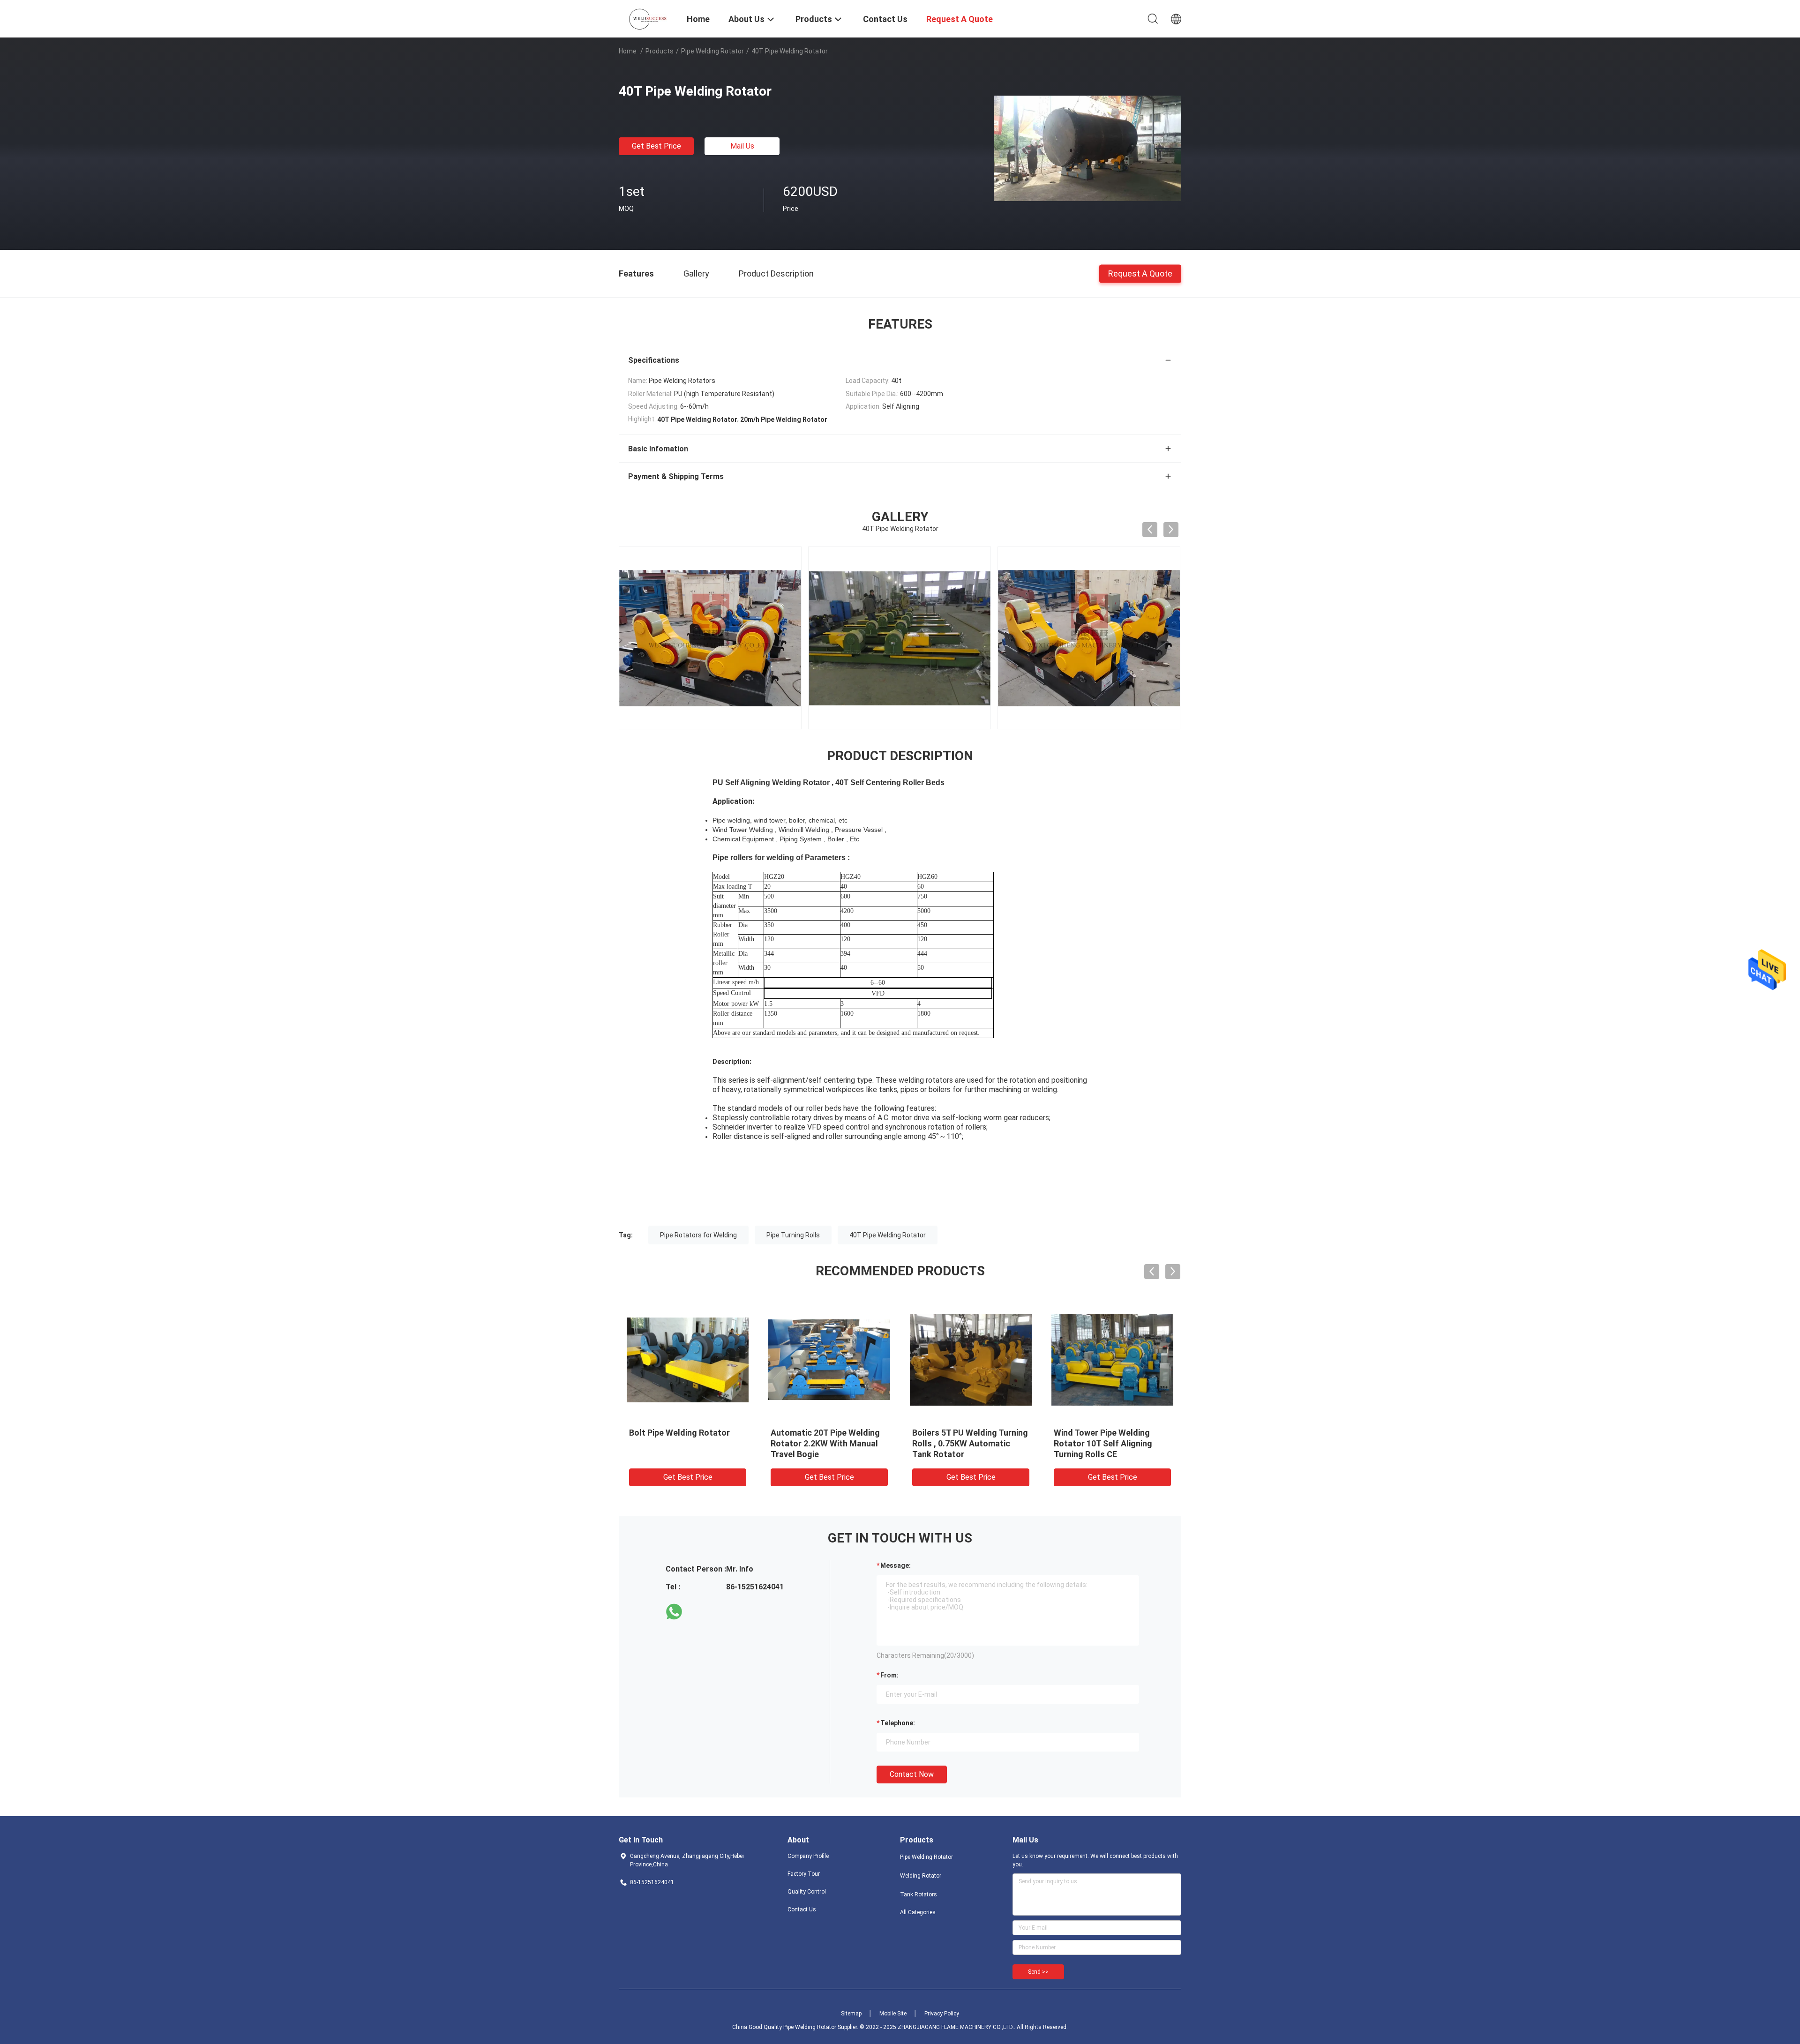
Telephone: (898, 1723)
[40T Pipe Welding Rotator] (1087, 148)
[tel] (700, 1612)
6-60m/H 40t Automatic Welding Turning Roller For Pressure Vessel (963, 1443)
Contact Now (912, 1774)
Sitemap (851, 2014)
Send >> (1038, 1972)
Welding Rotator (921, 1876)
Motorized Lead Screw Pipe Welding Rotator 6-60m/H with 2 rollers (1107, 1443)
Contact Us (802, 1909)
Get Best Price (656, 146)
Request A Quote (1140, 273)
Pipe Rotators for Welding (698, 1235)
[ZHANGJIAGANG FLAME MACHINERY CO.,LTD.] (647, 18)
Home (628, 51)
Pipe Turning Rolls (793, 1235)
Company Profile (808, 1856)
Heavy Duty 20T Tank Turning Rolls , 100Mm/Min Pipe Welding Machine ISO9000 (685, 1443)
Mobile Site (893, 2014)
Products (660, 51)
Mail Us (742, 146)
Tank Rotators (919, 1894)
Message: (896, 1565)
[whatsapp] (674, 1612)
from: (889, 1675)
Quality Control (807, 1892)
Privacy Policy (942, 2014)
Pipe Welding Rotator (712, 51)
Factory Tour (804, 1874)
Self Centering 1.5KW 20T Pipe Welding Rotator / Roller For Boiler (829, 1443)
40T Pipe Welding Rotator (888, 1235)
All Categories (918, 1912)
